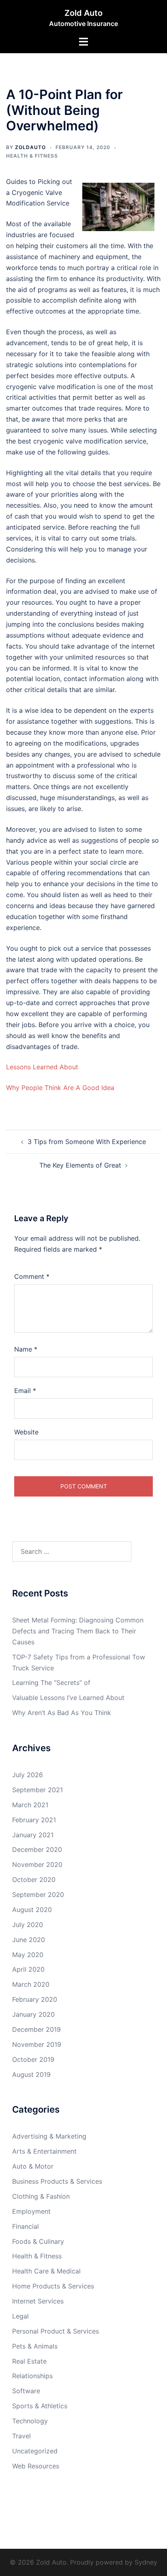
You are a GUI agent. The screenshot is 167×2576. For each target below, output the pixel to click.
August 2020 (32, 1910)
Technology (30, 2421)
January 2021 (33, 1835)
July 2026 (28, 1775)
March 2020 (31, 1984)
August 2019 (31, 2074)
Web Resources (36, 2466)
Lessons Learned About (42, 1067)
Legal (20, 2316)
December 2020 (37, 1849)
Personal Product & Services (56, 2331)
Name (26, 1349)
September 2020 (38, 1895)
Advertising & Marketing (49, 2136)
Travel (21, 2436)
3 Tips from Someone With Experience (87, 1142)
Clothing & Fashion (41, 2196)
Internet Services (38, 2301)
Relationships (32, 2376)
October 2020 (34, 1880)
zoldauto (30, 147)
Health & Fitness (32, 156)
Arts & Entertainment (44, 2151)
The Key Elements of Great (80, 1165)
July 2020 (28, 1925)
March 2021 (30, 1805)
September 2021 (37, 1790)
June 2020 (29, 1940)
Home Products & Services (53, 2286)
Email (25, 1391)
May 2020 (28, 1955)
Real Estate (29, 2361)
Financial (26, 2226)
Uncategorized (35, 2451)
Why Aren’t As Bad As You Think (62, 1713)
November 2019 (37, 2044)
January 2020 (33, 2014)
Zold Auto (83, 13)
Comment (32, 1276)
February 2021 (34, 1820)
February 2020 (35, 1999)
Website (26, 1432)
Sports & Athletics (40, 2406)
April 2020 (28, 1969)
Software (26, 2391)
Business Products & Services (57, 2181)
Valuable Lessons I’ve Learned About (68, 1698)
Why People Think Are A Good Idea (60, 1088)
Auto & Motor (33, 2166)
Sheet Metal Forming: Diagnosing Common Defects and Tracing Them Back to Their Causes (78, 1631)
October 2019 (33, 2059)
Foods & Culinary (38, 2241)
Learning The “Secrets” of (51, 1683)
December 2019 (36, 2029)
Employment (31, 2211)
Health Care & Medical (46, 2271)
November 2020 (37, 1864)
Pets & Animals (35, 2346)
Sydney (146, 2562)
